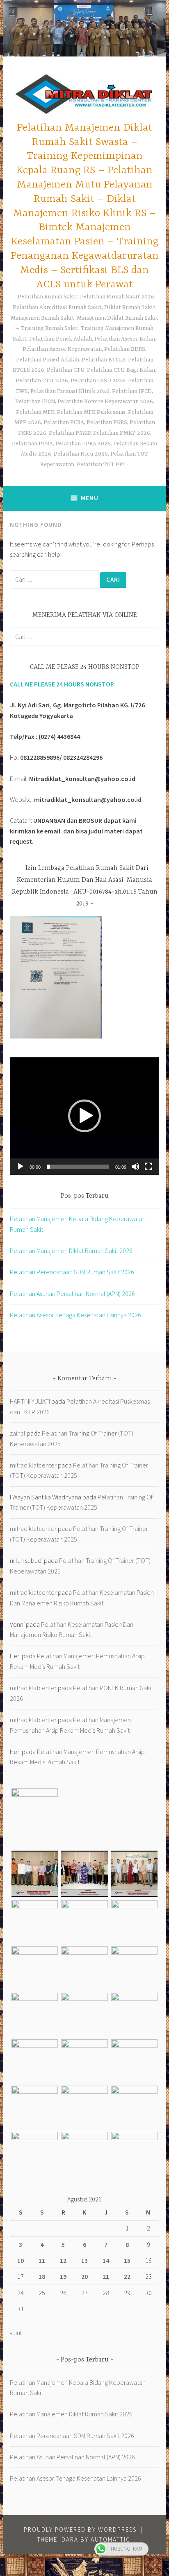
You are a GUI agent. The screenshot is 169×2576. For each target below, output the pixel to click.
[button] (84, 1116)
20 (84, 2276)
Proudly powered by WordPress (80, 2530)
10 (21, 2260)
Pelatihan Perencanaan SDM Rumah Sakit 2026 (72, 1272)
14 (106, 2260)
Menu (90, 498)
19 (63, 2276)
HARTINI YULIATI (30, 1401)
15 (127, 2260)
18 (42, 2276)
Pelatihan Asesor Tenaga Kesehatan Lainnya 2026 (75, 1315)
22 (127, 2276)
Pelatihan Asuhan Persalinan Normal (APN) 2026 (72, 1294)
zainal (18, 1433)
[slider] (78, 1167)
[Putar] (21, 1167)
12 (63, 2260)
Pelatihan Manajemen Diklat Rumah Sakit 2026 (71, 1251)
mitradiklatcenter (33, 1465)
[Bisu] (135, 1167)
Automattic (111, 2539)
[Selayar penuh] (148, 1167)
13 (84, 2260)
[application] (84, 1116)
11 (42, 2260)
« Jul (16, 2333)
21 (106, 2276)
